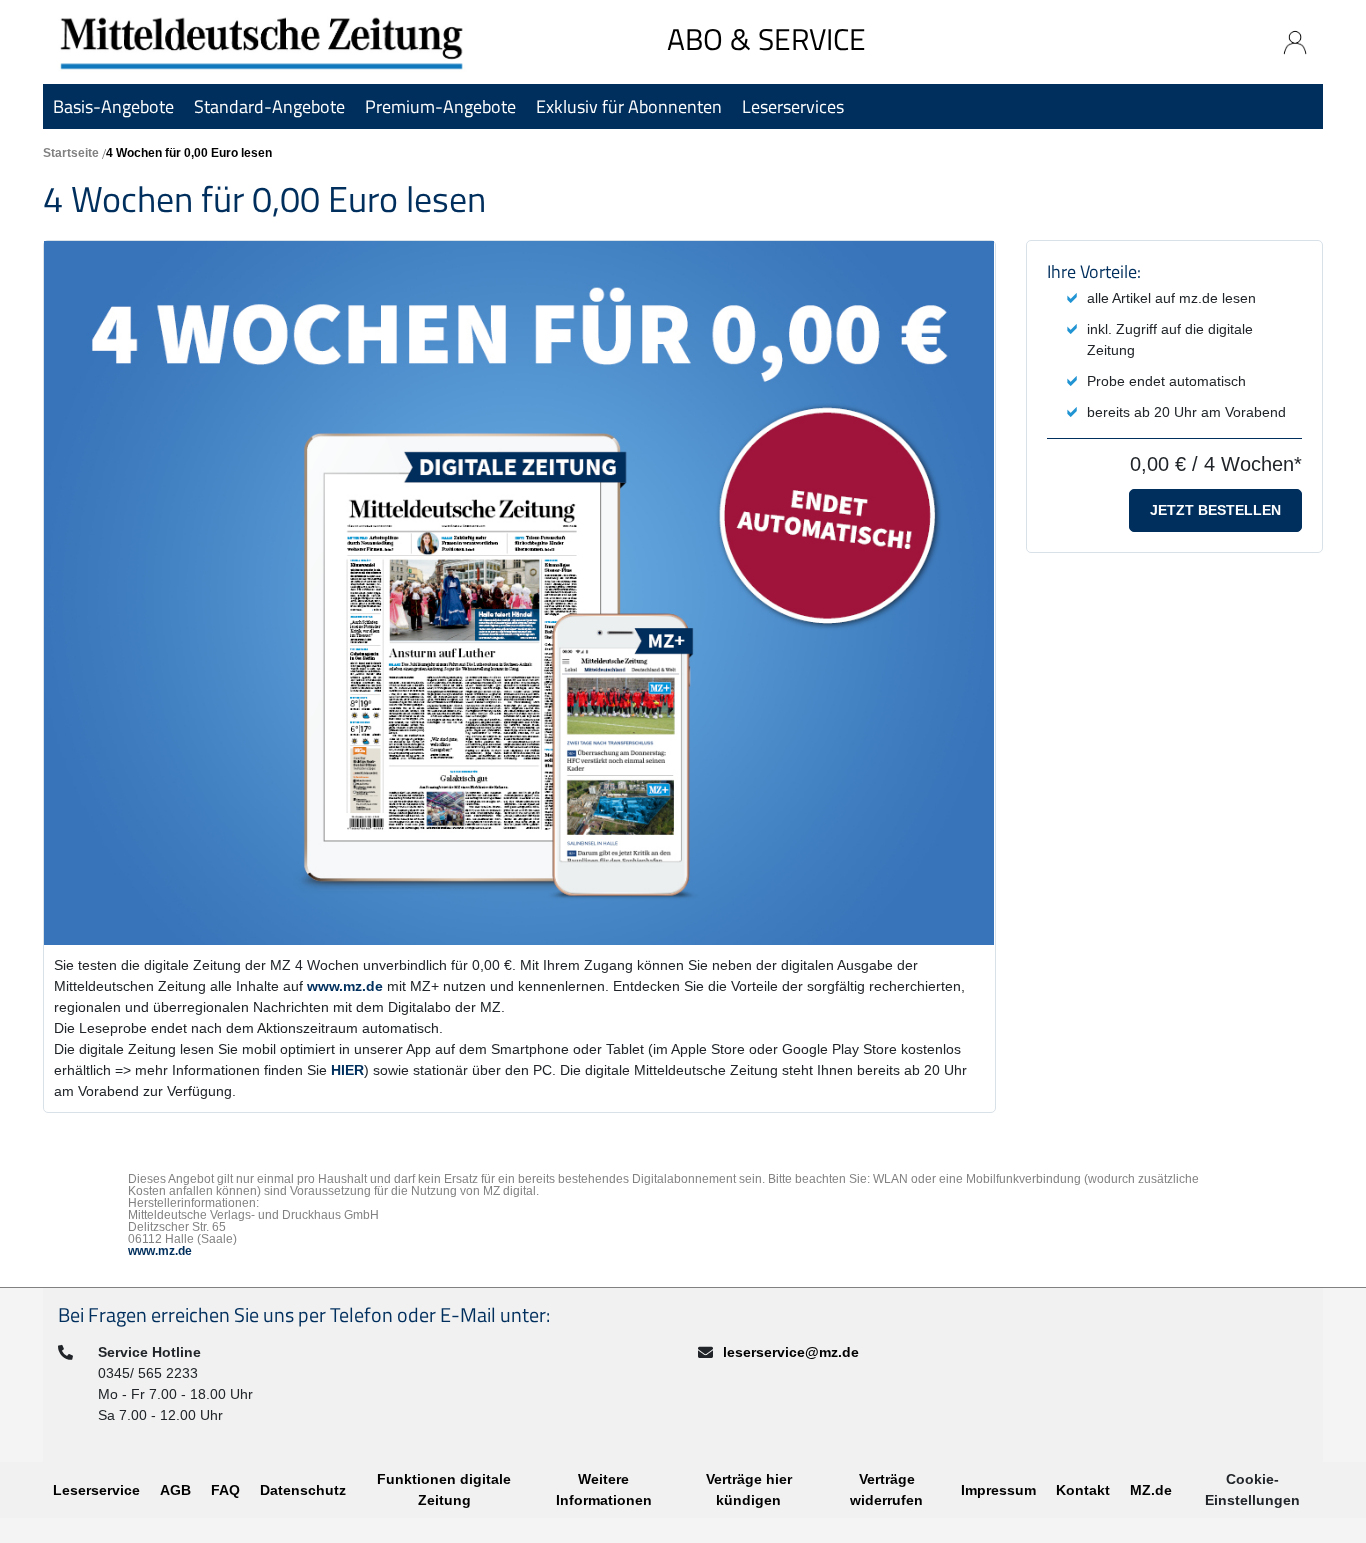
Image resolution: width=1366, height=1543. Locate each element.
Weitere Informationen (604, 1489)
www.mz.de (345, 986)
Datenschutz (303, 1490)
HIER (347, 1070)
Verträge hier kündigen (749, 1489)
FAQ (225, 1490)
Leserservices (793, 106)
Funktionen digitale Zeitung (444, 1489)
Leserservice (96, 1490)
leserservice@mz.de (791, 1352)
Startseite (71, 153)
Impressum (998, 1490)
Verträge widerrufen (886, 1489)
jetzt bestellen (1215, 510)
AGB (175, 1490)
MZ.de (1151, 1490)
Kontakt (1083, 1490)
